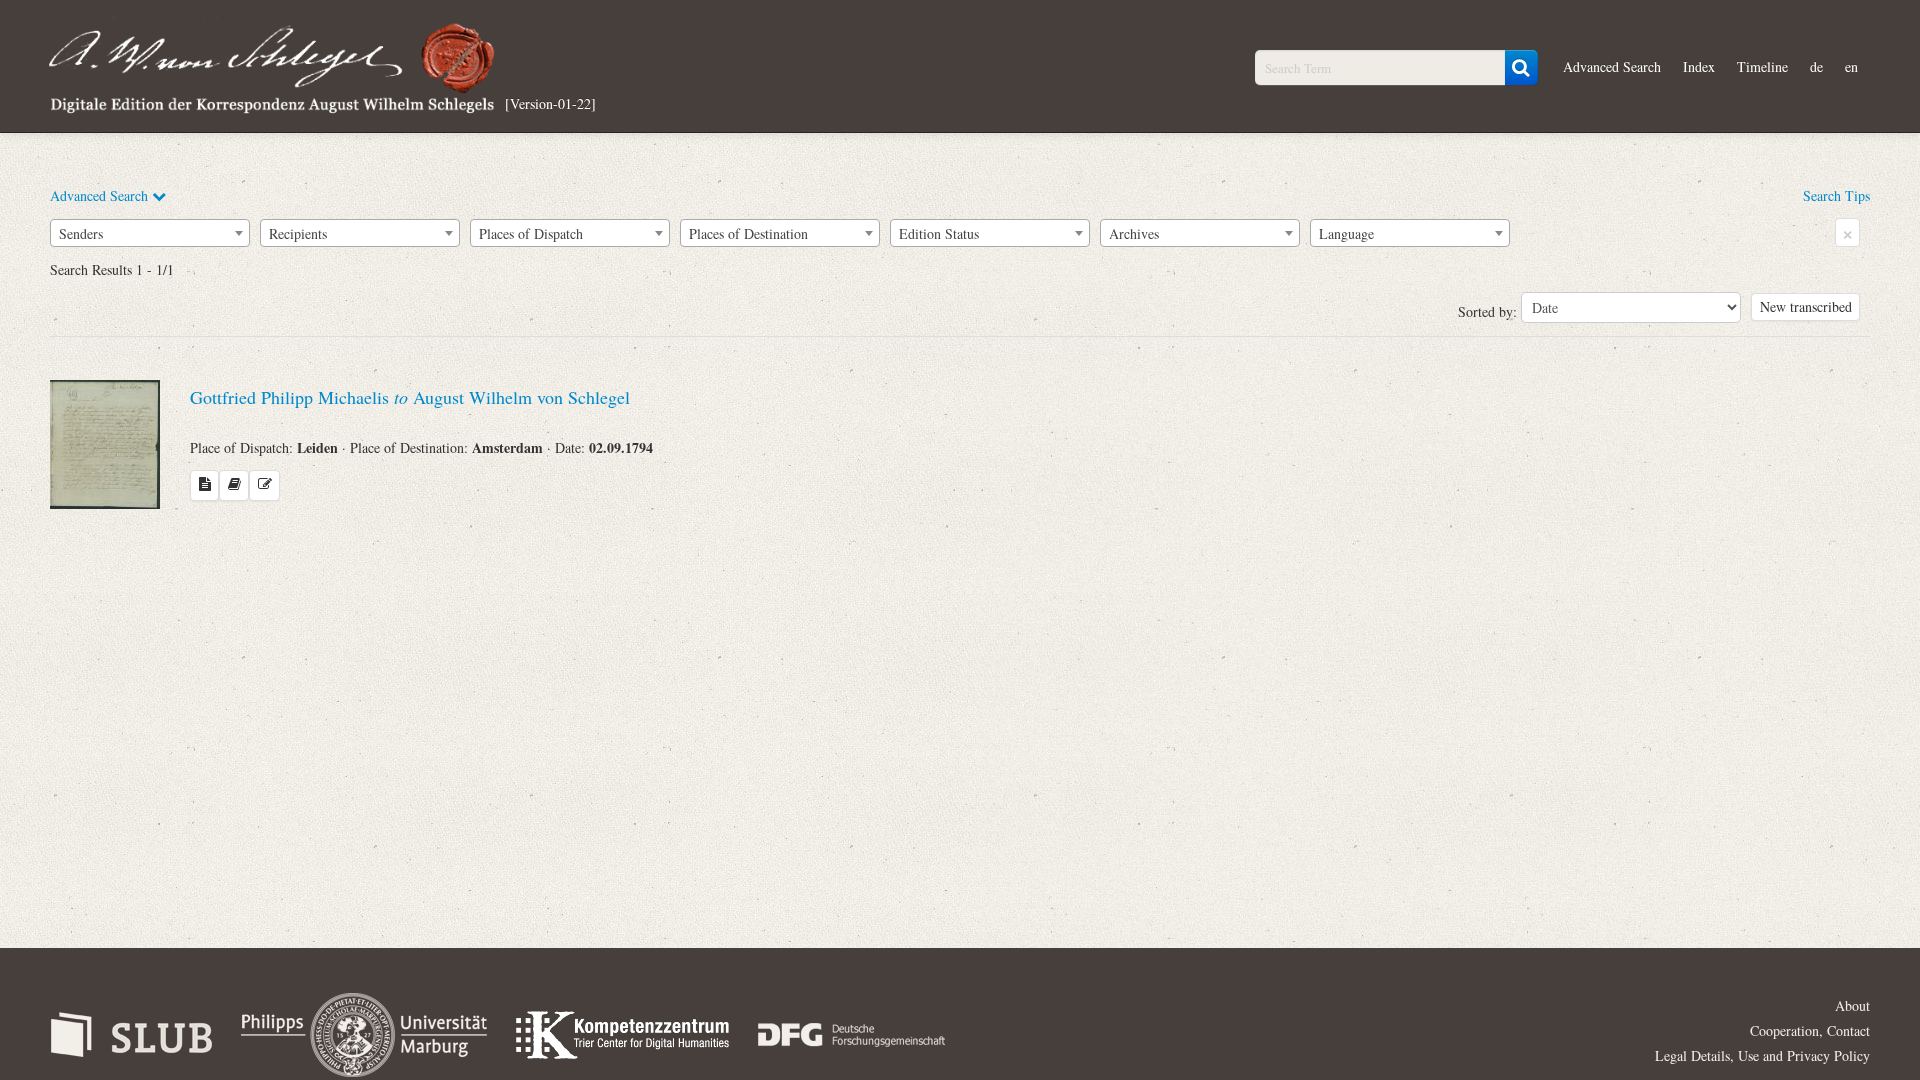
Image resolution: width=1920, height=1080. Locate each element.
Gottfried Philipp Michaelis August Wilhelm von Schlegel (410, 397)
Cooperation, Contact (1810, 1030)
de (1816, 66)
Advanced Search (1612, 66)
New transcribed (1806, 306)
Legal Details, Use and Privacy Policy (1762, 1055)
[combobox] (150, 233)
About (1852, 1005)
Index (1699, 66)
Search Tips (1836, 195)
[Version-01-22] (550, 102)
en (1851, 66)
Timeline (1762, 66)
